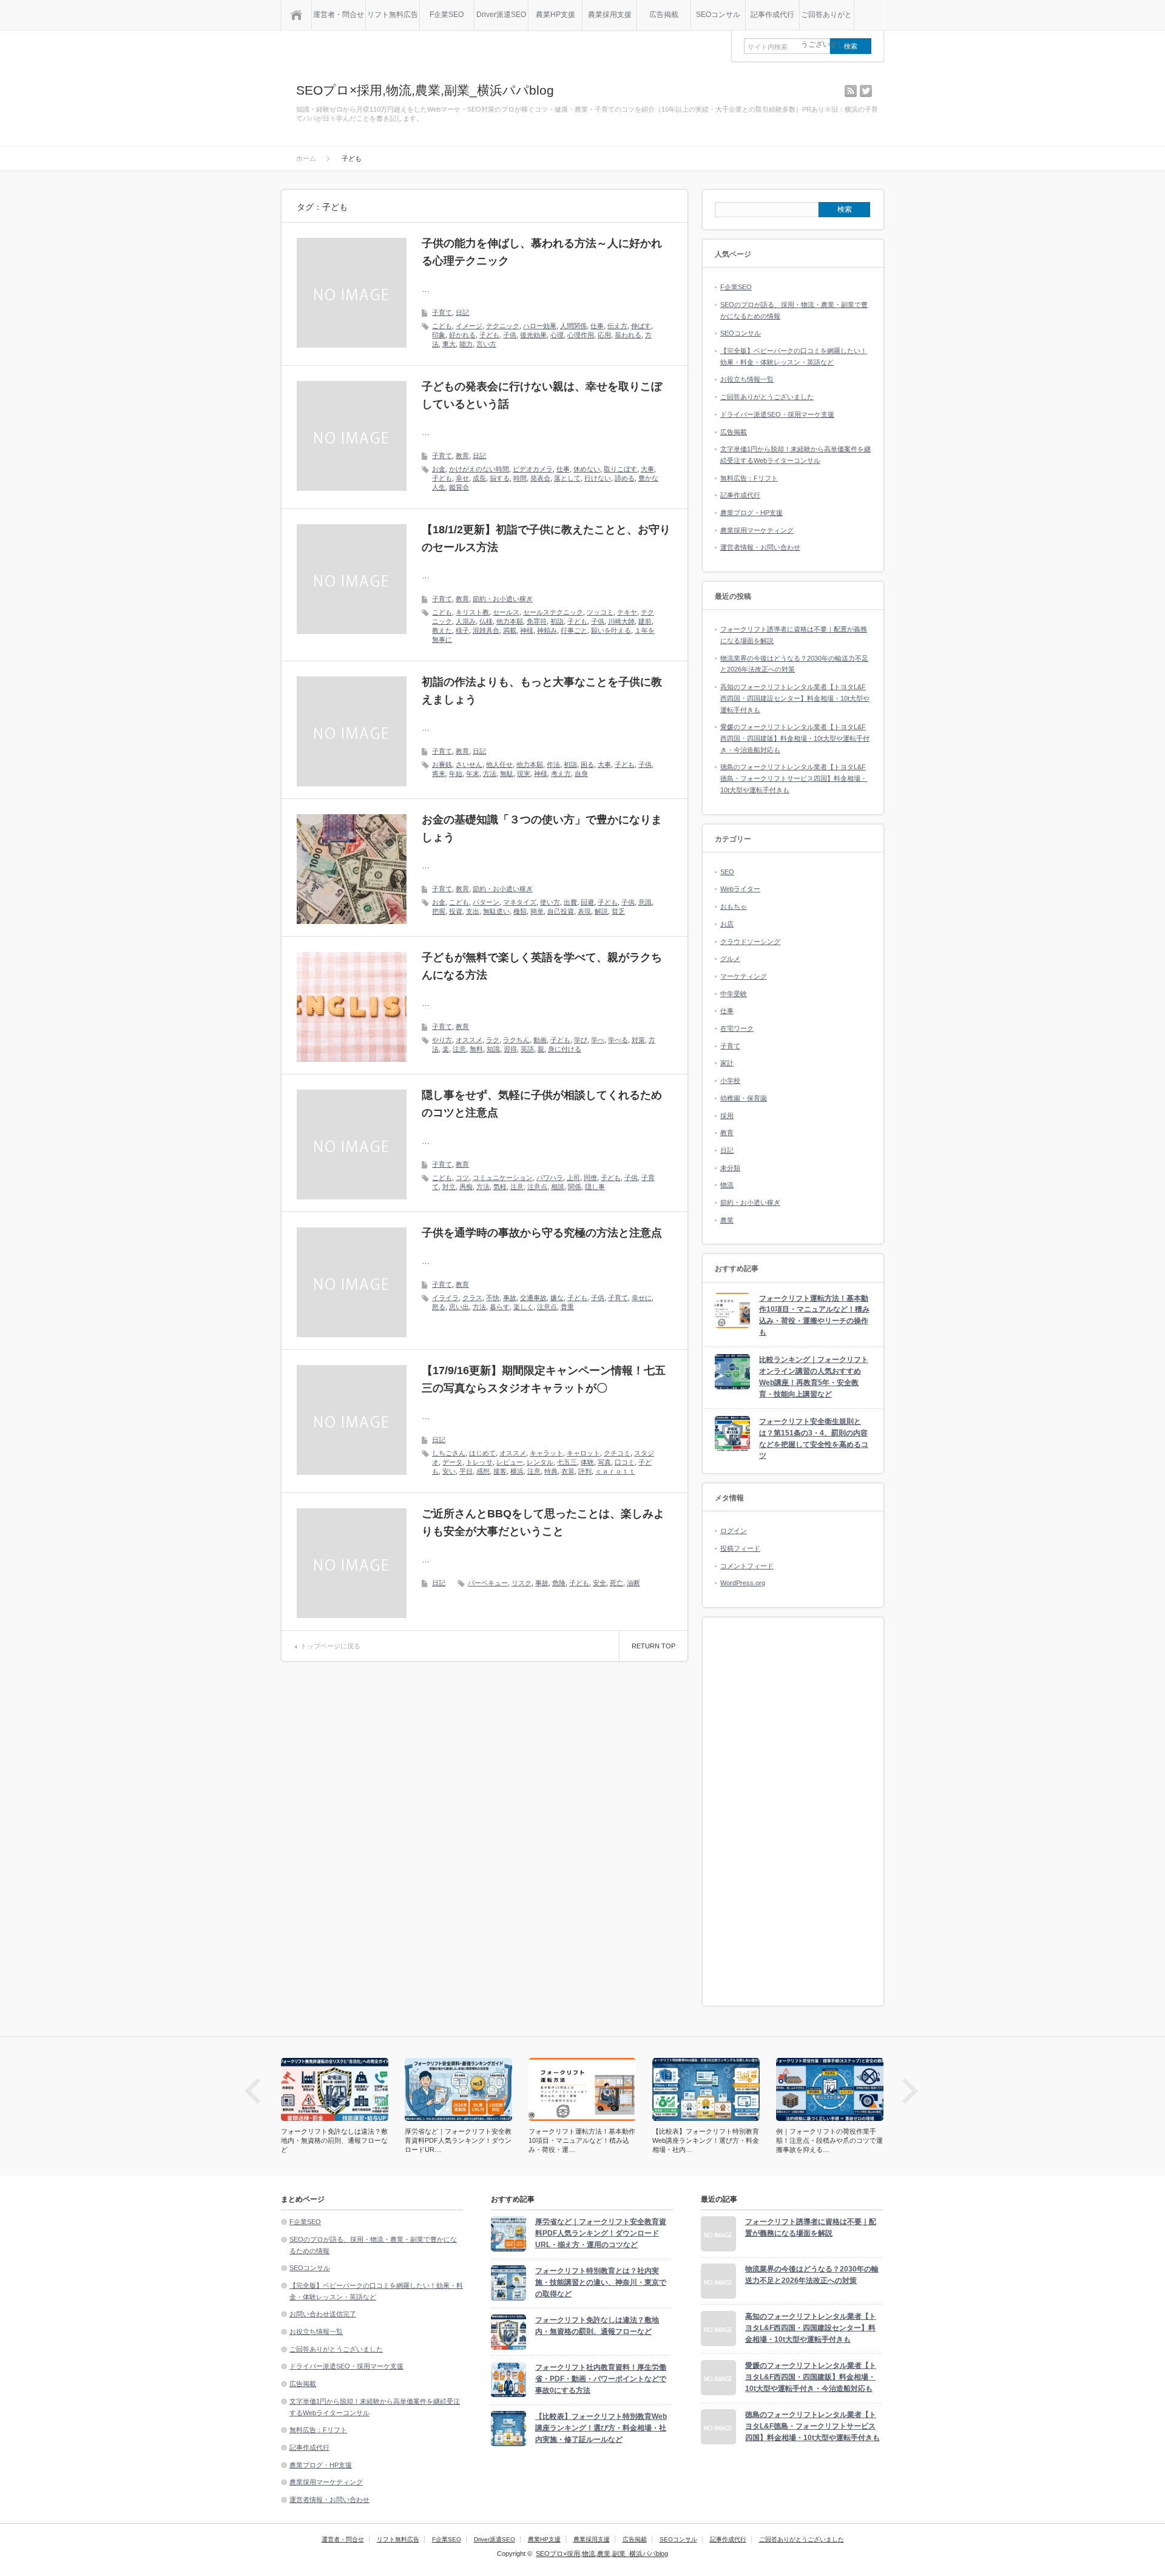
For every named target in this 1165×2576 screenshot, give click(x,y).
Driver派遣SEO (501, 15)
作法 (553, 764)
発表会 (540, 478)
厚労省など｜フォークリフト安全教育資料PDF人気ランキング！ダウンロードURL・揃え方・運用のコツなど (601, 2233)
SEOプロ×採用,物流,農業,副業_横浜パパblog (425, 90)
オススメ (469, 1040)
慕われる (628, 335)
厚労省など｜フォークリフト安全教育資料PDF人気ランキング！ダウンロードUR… (334, 2140)
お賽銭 (442, 764)
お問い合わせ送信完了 (323, 2314)
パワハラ (550, 1178)
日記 (462, 312)
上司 (573, 1178)
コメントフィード (747, 1566)
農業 (727, 1220)
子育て (442, 312)
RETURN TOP (653, 1646)
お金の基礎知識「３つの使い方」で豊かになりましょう (542, 828)
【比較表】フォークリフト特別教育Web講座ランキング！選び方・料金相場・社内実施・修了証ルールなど (601, 2428)
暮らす (500, 1307)
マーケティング (744, 976)
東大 (449, 344)
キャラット (546, 1453)
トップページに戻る (330, 1646)
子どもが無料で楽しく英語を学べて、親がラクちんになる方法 (542, 966)
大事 (647, 469)
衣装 (568, 1471)
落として (567, 478)
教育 (462, 456)
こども (442, 326)
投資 (456, 911)
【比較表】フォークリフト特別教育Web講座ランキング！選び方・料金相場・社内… (582, 2140)
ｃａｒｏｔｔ (615, 1471)
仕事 (597, 326)
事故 (510, 1298)
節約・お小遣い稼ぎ (503, 599)
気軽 (500, 1187)
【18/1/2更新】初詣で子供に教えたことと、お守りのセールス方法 (546, 538)
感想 (483, 1471)
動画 (540, 1040)
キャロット (583, 1453)
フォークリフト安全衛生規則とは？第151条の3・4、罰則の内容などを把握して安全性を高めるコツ (814, 1438)
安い (449, 1471)
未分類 (730, 1168)
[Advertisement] (793, 1812)
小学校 (730, 1081)
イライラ (445, 1298)
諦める (625, 478)
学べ (598, 1040)
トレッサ (479, 1462)
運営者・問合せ (339, 15)
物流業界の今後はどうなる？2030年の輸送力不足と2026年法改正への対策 (812, 2275)
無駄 (507, 774)
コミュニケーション (503, 1178)
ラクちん (516, 1040)
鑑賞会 (459, 487)
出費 (570, 902)
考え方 (561, 774)
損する (500, 478)
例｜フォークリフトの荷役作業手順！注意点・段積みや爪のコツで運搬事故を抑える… (706, 2140)
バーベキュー (488, 1583)
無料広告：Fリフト (749, 478)
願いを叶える (611, 630)
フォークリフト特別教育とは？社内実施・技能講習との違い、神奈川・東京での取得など (601, 2282)
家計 (727, 1063)
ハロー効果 (540, 326)
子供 (510, 335)
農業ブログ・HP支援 (751, 513)
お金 (439, 469)
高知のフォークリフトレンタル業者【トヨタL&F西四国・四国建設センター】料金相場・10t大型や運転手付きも (795, 698)
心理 (557, 335)
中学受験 (734, 994)
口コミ (625, 1462)
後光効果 (533, 335)
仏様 (486, 621)
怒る (439, 1307)
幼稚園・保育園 (744, 1098)
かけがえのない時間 (479, 469)
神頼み (547, 630)
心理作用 (581, 335)
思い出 (459, 1307)
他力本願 (510, 621)
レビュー (510, 1462)
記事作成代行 (772, 15)
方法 (490, 774)
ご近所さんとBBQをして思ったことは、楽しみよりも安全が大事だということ (543, 1522)
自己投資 (561, 911)
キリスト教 (472, 612)
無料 (476, 1049)
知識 (493, 1049)
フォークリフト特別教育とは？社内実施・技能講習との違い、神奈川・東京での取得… (829, 2140)
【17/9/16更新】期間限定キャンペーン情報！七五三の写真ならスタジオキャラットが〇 (544, 1379)
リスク (522, 1583)
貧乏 (618, 911)
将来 (439, 774)
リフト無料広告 (393, 15)
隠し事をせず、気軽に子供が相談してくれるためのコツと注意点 (542, 1104)
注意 (459, 1049)
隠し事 (595, 1187)
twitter (866, 91)
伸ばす (641, 326)
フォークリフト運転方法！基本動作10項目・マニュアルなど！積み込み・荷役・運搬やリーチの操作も (814, 1315)
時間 (520, 478)
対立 (449, 1187)
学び (581, 1040)
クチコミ (617, 1453)
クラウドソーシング (750, 942)
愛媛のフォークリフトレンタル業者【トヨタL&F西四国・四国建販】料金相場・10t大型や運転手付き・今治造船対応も (795, 738)
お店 (727, 924)
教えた (442, 630)
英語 (527, 1049)
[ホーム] (296, 15)
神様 (527, 630)
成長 (479, 478)
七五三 (567, 1462)
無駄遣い (496, 911)
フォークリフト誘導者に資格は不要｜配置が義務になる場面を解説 (811, 2227)
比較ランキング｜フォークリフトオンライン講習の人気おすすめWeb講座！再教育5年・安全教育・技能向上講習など (814, 1377)
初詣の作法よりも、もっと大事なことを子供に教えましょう (542, 691)
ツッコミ (600, 612)
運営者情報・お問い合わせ (760, 547)
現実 (524, 774)
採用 (727, 1116)
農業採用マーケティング (757, 530)
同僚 (590, 1178)
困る (587, 764)
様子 (462, 630)
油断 (633, 1583)
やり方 (442, 1040)
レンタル (540, 1462)
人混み (466, 621)
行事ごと (574, 630)
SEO (727, 872)
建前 (645, 621)
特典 (551, 1471)
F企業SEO (447, 15)
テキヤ (627, 612)
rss (851, 91)
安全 (599, 1583)
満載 (510, 630)
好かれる (462, 335)
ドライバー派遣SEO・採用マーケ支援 (777, 414)
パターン (486, 902)
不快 (493, 1298)
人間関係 (573, 326)
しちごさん (449, 1453)
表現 (584, 911)
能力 (466, 344)
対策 (638, 1040)
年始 (456, 774)
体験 (587, 1462)
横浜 (517, 1471)
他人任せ (499, 764)
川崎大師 (621, 621)
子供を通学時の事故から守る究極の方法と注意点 (542, 1233)
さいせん (469, 764)
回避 (587, 902)
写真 (604, 1462)
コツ (462, 1178)
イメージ (469, 326)
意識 (645, 902)
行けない (598, 478)
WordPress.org (743, 1583)
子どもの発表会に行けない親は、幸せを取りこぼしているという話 (542, 395)
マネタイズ (520, 902)
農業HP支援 (555, 15)
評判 (585, 1471)
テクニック (503, 326)
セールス (506, 612)
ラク (493, 1040)
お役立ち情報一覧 (747, 379)
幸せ (462, 478)
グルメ (730, 959)
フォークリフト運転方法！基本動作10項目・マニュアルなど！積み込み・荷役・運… (458, 2140)
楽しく (523, 1307)
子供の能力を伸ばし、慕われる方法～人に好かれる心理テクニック (542, 252)
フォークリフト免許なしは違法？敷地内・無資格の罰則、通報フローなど (597, 2326)
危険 (559, 1583)
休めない (587, 469)
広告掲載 (664, 15)
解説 (601, 911)
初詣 (557, 621)
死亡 (616, 1583)
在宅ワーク (737, 1028)
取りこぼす (620, 469)
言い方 (486, 344)
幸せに (642, 1298)
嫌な (557, 1298)
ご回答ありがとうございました (826, 20)
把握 (439, 911)
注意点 (537, 1187)
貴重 (567, 1307)
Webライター (740, 889)
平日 (466, 1471)
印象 (439, 335)
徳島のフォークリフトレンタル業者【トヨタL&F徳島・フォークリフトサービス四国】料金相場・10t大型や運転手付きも (794, 778)
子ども (489, 335)
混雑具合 (486, 630)
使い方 (550, 902)
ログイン (734, 1531)
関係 (575, 1187)
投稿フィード (740, 1548)
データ (452, 1462)
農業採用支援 (610, 15)
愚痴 (466, 1187)
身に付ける (565, 1049)
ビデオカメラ (533, 469)
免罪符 (537, 621)
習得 (510, 1049)
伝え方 (617, 326)
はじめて (482, 1453)
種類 (520, 911)
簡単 (537, 911)
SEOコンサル (718, 15)
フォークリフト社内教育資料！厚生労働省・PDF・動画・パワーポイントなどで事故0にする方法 (601, 2379)
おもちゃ (734, 906)
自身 (581, 774)
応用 (604, 335)
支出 (473, 911)
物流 (727, 1185)
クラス (472, 1298)
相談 (558, 1187)
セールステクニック (553, 612)
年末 (473, 774)
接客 (500, 1471)
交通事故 (533, 1298)
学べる (618, 1040)
